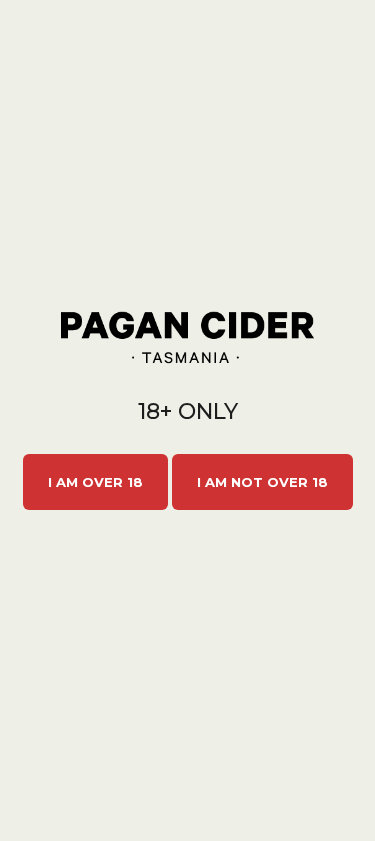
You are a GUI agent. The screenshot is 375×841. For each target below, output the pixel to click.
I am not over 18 (262, 482)
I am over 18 (95, 482)
